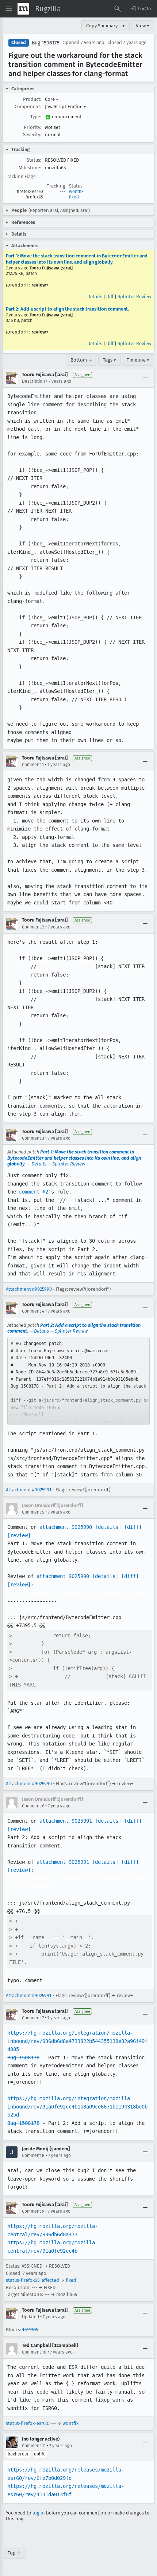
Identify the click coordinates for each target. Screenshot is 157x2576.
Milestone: (30, 168)
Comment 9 (33, 2211)
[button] (140, 9)
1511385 (30, 2330)
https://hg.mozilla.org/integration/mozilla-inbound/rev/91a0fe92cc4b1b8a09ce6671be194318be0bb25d (77, 2106)
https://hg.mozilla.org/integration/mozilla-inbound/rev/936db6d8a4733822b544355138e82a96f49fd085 (77, 2041)
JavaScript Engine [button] (66, 106)
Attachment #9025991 (29, 1490)
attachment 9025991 (66, 1821)
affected (50, 2280)
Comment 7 (33, 2018)
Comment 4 (33, 1311)
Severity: (32, 135)
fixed (74, 197)
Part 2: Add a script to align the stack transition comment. (67, 309)
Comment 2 (33, 927)
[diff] (133, 1527)
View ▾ (143, 26)
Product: (32, 99)
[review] (19, 1535)
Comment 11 (34, 2446)
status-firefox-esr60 (27, 2423)
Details (95, 297)
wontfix (76, 192)
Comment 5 (33, 1512)
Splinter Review (134, 297)
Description (33, 381)
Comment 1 (33, 765)
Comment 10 (34, 2352)
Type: (36, 117)
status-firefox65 (23, 2280)
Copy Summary (102, 26)
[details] (108, 1527)
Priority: (32, 127)
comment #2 (34, 1192)
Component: (28, 106)
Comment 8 (33, 2155)
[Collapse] (145, 378)
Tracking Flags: (21, 176)
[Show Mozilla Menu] (23, 9)
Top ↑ (14, 2553)
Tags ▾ (110, 360)
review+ (40, 285)
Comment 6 (33, 1806)
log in (39, 2513)
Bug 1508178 (46, 43)
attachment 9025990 (66, 1527)
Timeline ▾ (138, 360)
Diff (110, 297)
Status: (34, 160)
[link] (78, 1381)
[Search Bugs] (118, 9)
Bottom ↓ (81, 360)
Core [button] (52, 99)
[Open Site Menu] (9, 9)
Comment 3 (33, 1138)
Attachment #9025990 (29, 1289)
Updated (30, 2317)
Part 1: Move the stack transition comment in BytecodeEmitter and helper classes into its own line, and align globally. (77, 259)
